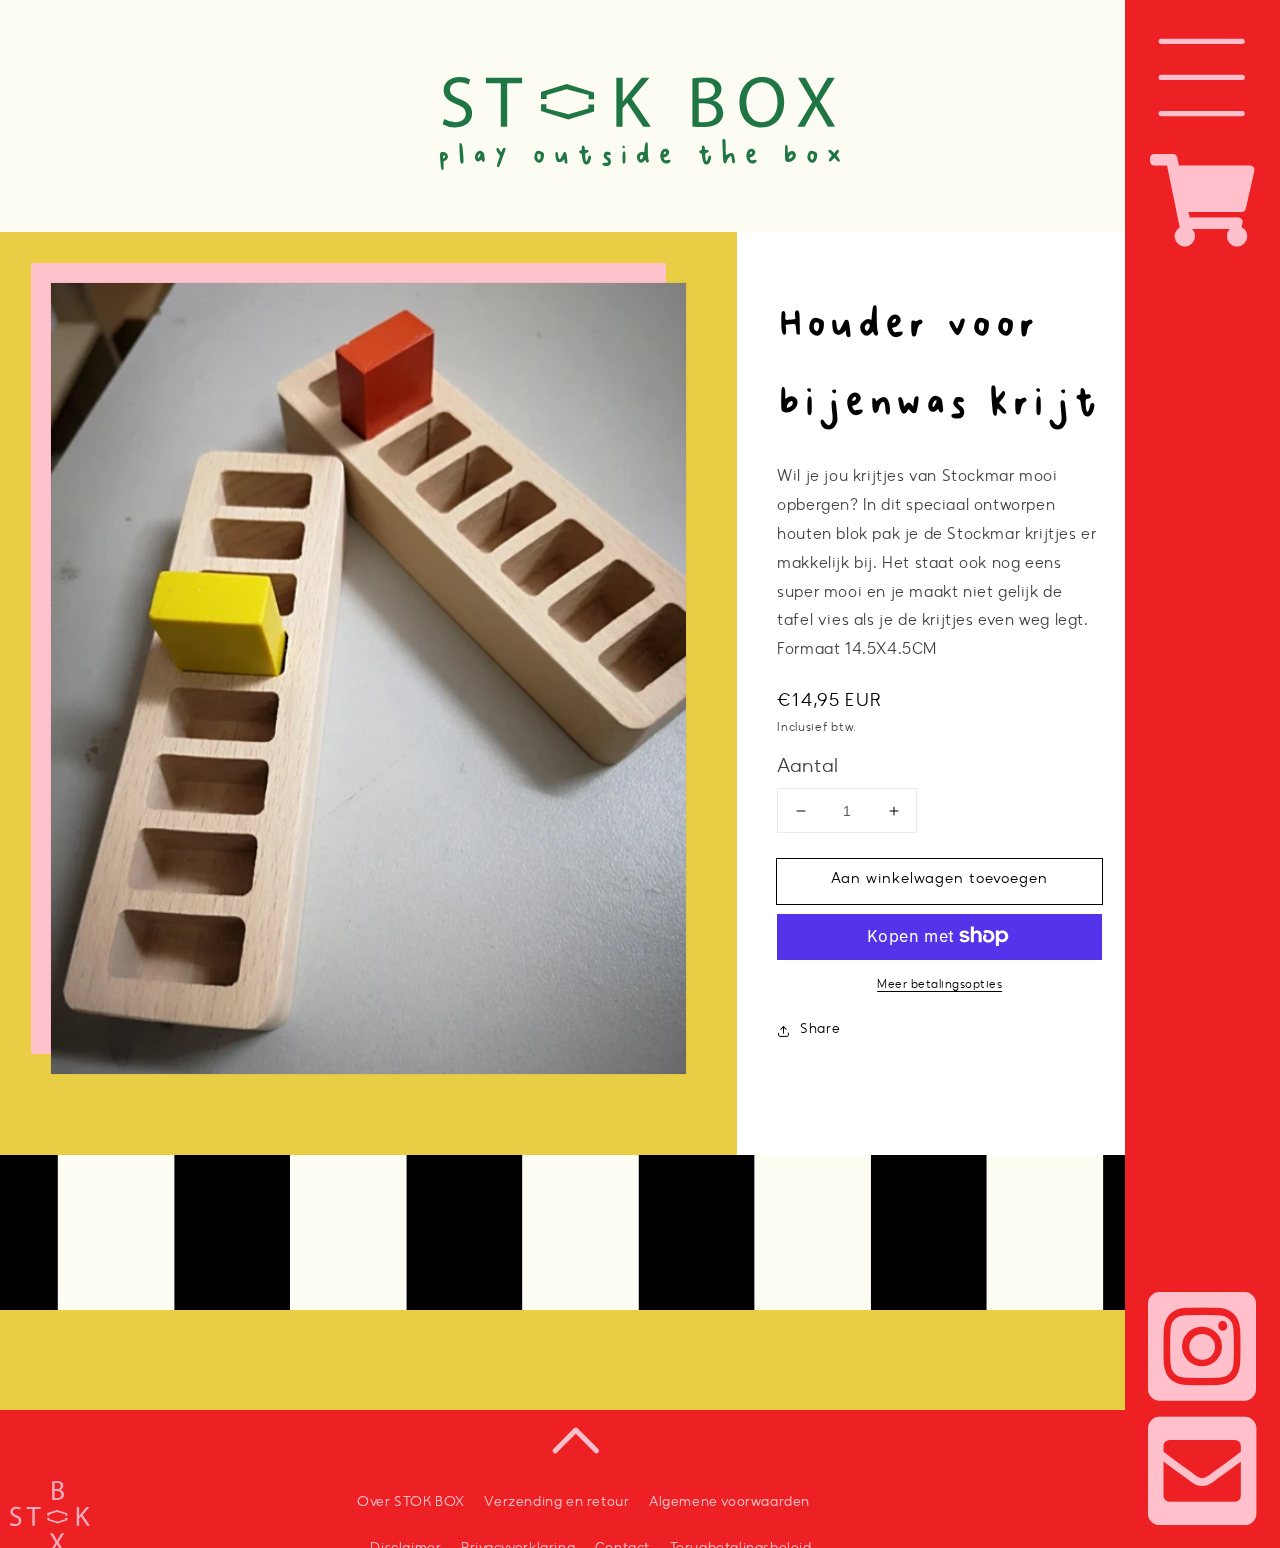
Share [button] (820, 1030)
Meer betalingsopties (939, 984)
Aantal (807, 767)
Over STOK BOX (411, 1503)
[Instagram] (1202, 1354)
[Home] (640, 46)
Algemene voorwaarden (729, 1503)
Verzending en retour (556, 1503)
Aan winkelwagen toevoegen (939, 879)
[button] (1202, 77)
